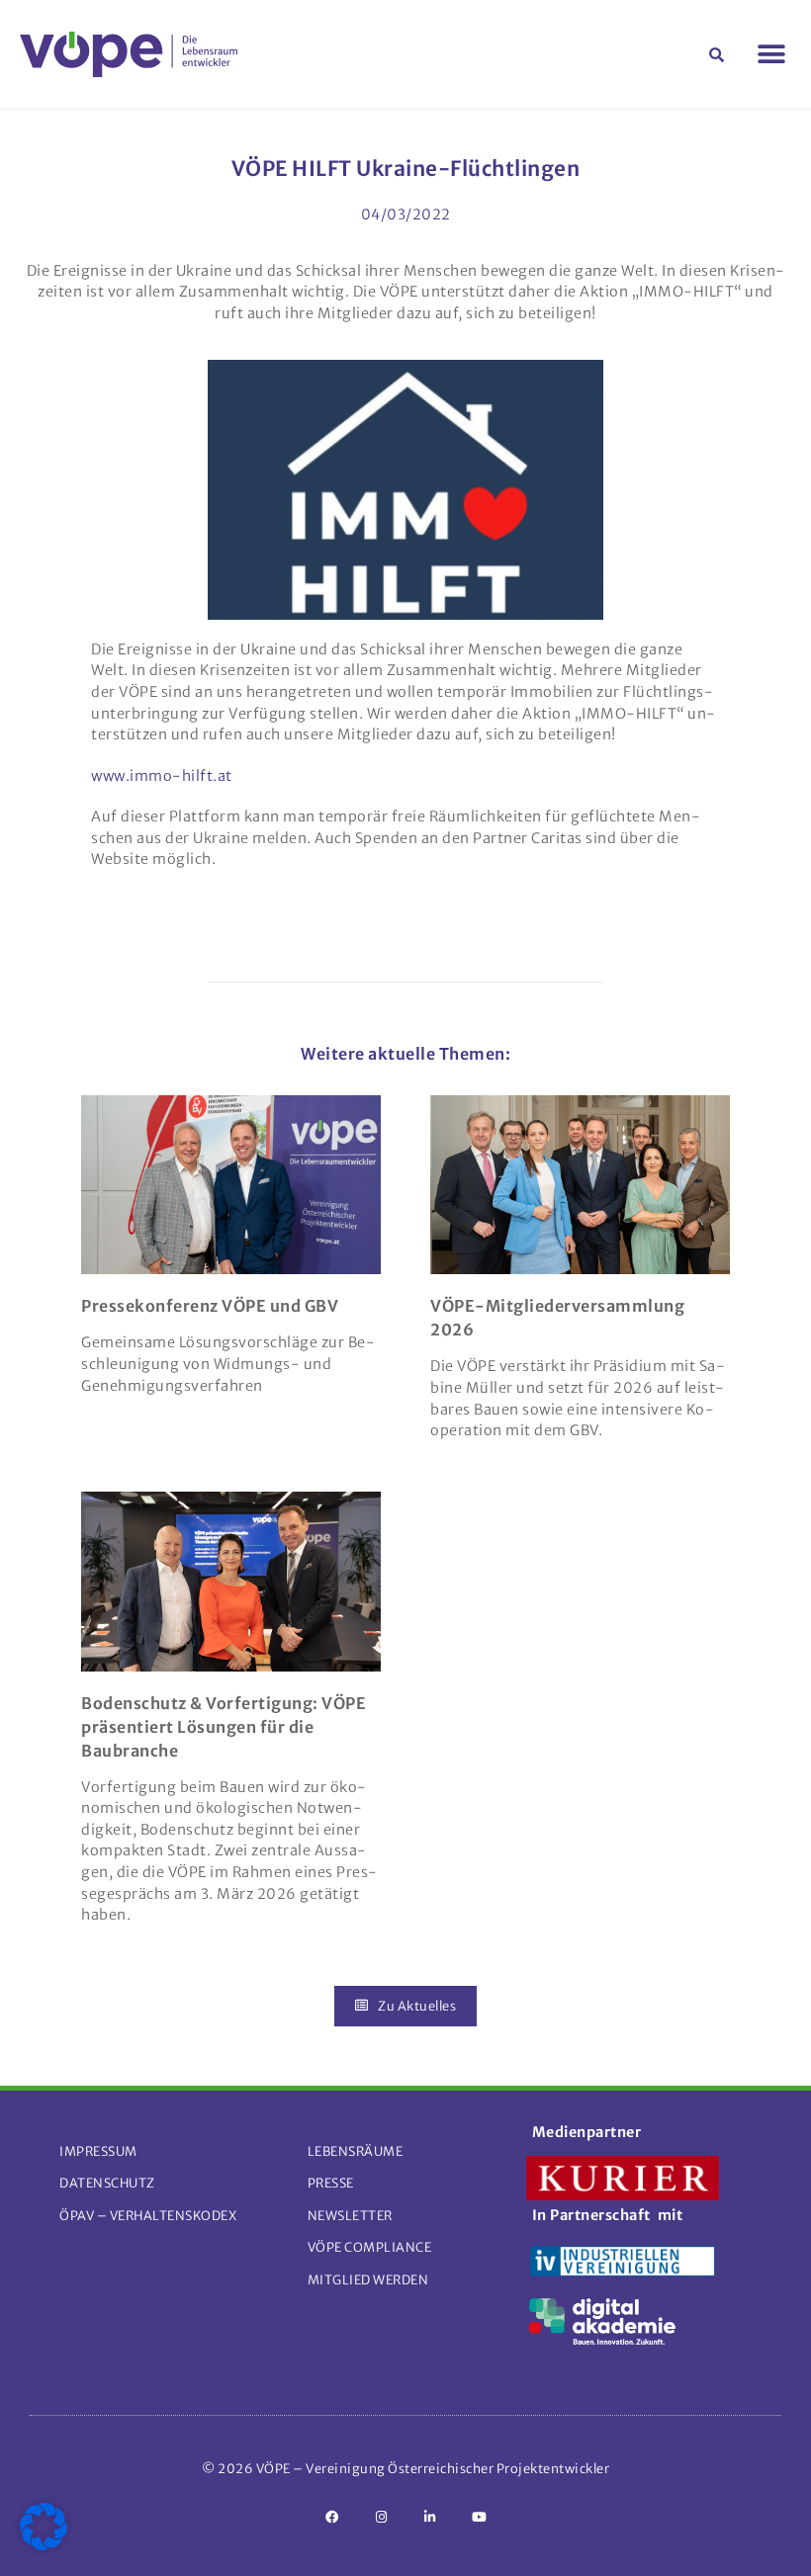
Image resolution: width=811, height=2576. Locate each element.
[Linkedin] (430, 2517)
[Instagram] (381, 2517)
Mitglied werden (368, 2279)
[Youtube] (479, 2517)
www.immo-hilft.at (162, 776)
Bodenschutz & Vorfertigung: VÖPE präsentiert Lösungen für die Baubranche (224, 1727)
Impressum (98, 2151)
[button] (717, 54)
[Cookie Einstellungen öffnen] (44, 2544)
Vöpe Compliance (370, 2247)
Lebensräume (356, 2151)
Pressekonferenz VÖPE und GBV (210, 1306)
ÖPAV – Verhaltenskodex (148, 2215)
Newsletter (350, 2215)
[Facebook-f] (332, 2517)
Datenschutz (107, 2183)
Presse (331, 2183)
